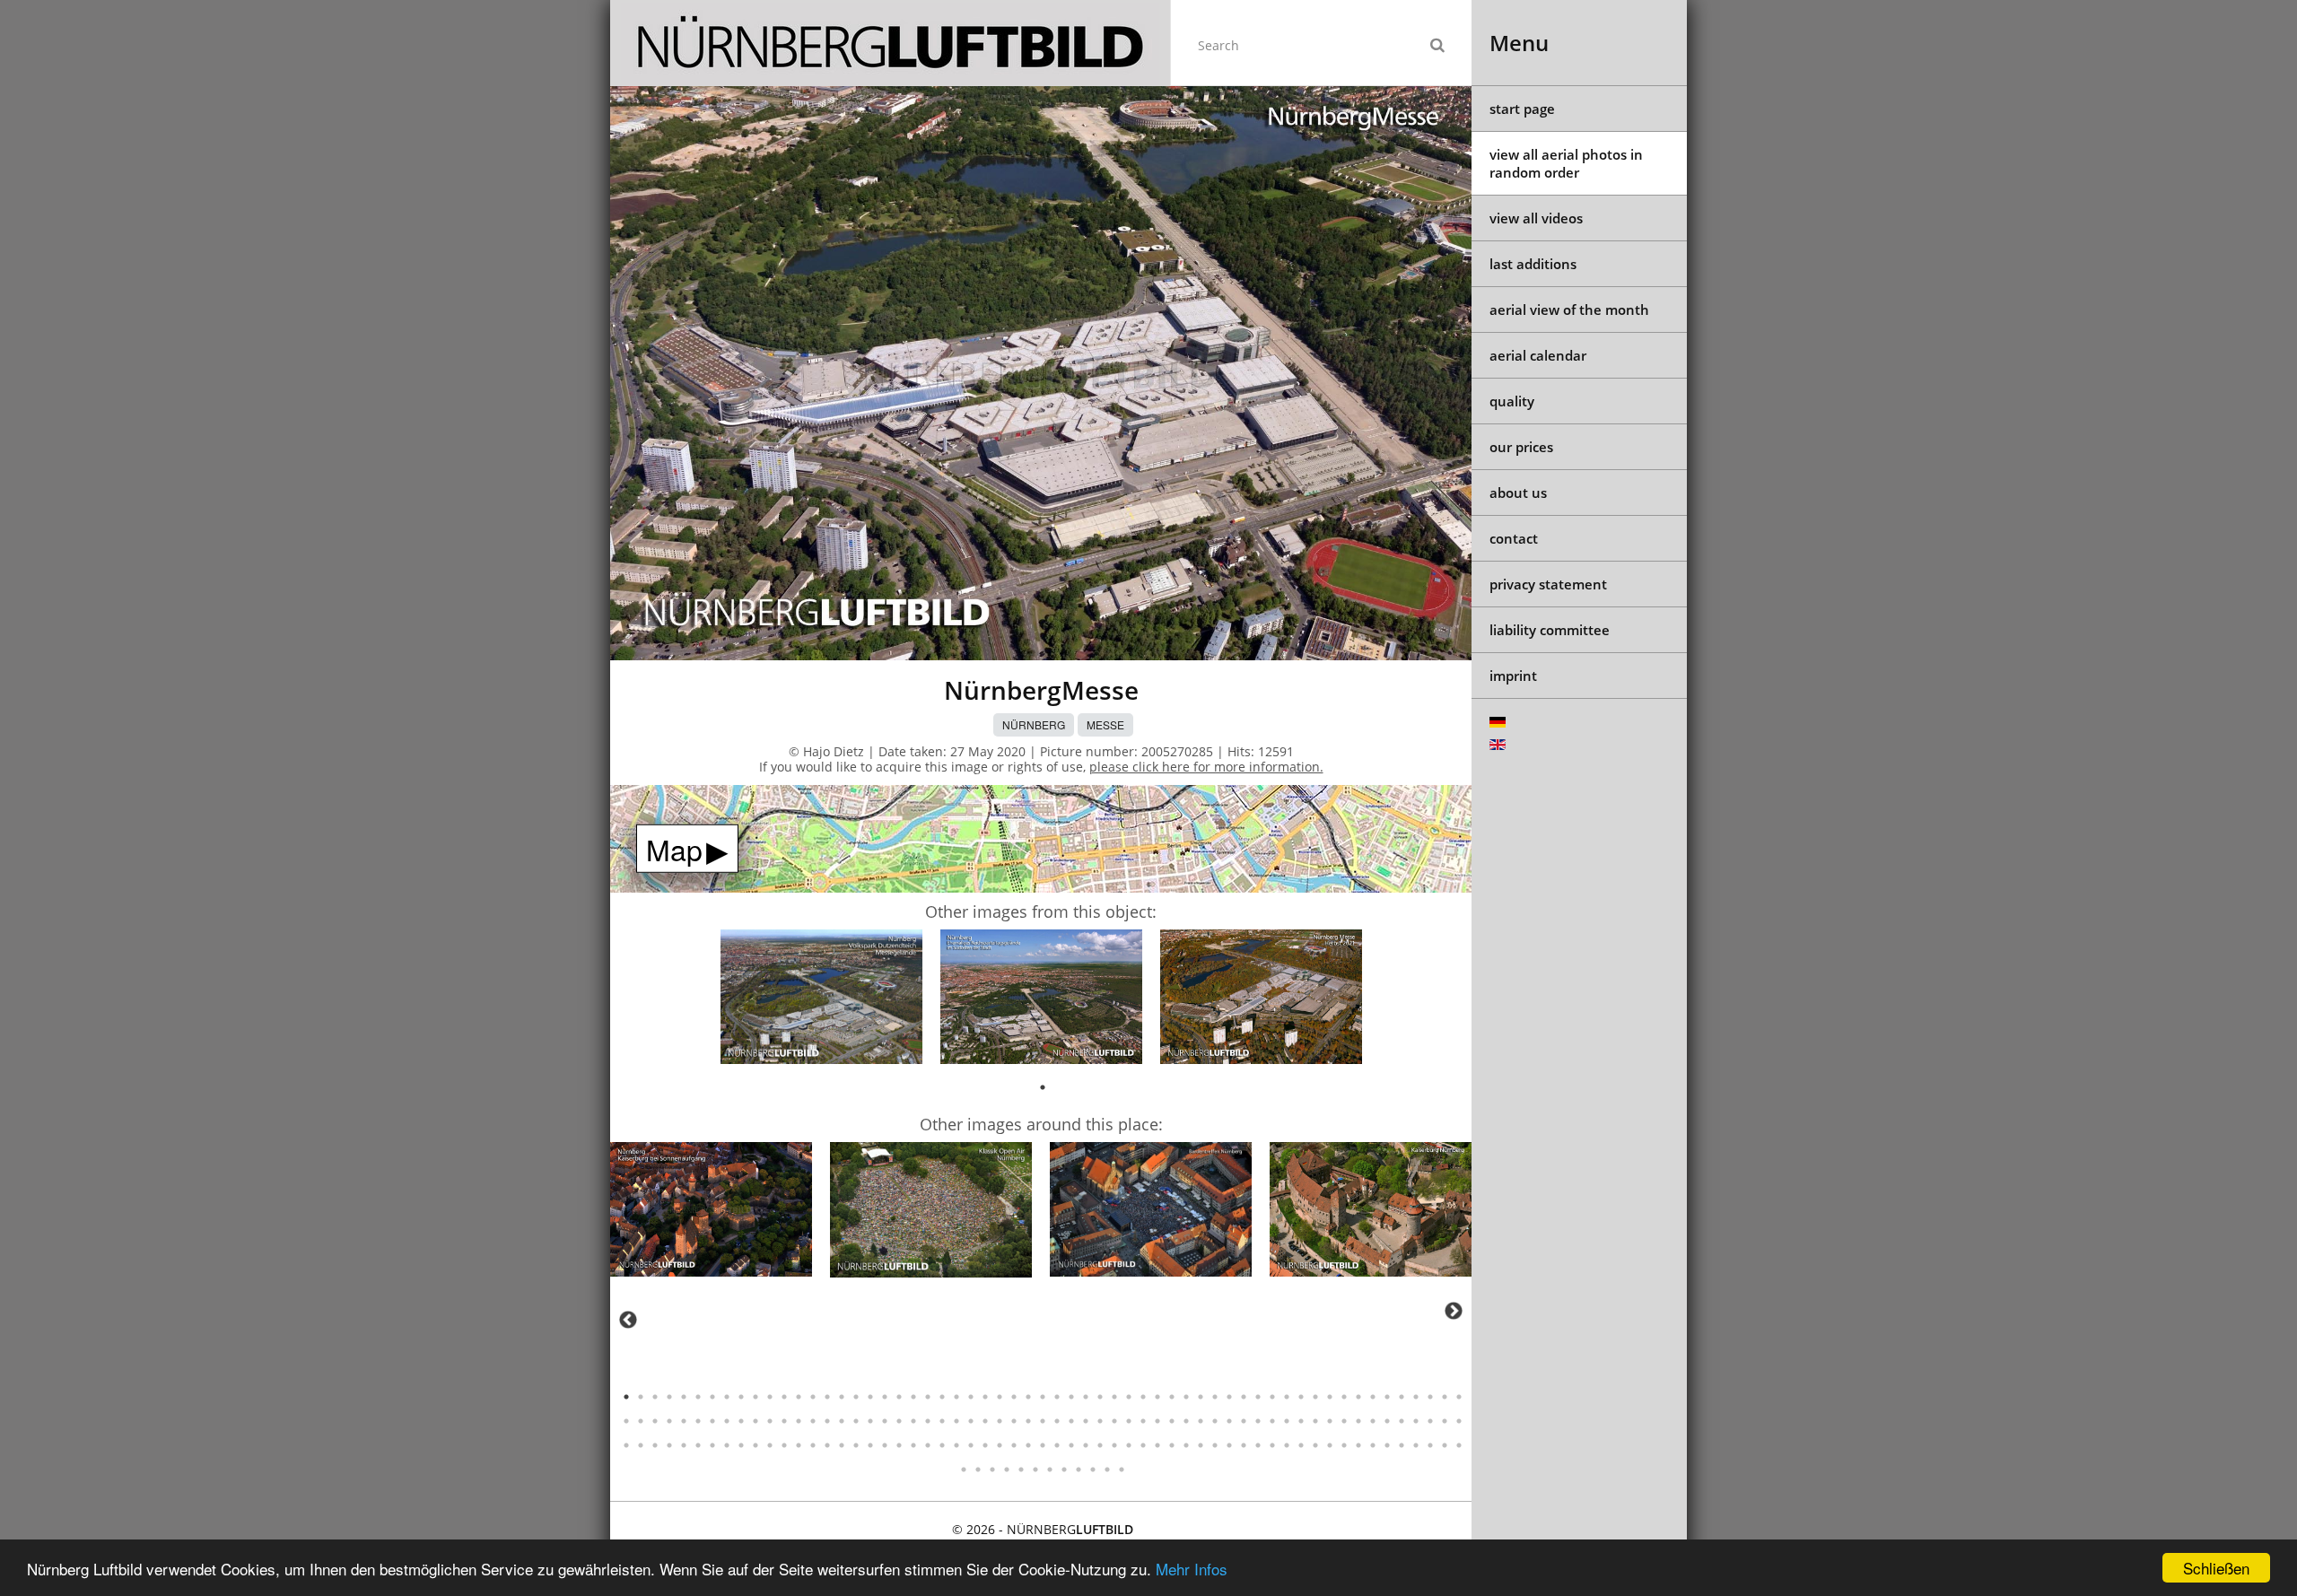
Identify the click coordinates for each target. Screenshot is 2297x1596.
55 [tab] (1402, 1397)
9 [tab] (741, 1397)
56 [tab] (1416, 1397)
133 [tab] (827, 1445)
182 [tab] (1021, 1470)
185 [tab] (1064, 1470)
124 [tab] (698, 1445)
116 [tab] (1430, 1421)
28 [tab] (1014, 1397)
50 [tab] (1330, 1397)
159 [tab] (1201, 1445)
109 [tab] (1330, 1421)
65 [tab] (698, 1421)
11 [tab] (770, 1397)
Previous (628, 1320)
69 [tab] (755, 1421)
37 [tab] (1143, 1397)
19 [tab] (885, 1397)
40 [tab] (1186, 1397)
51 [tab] (1344, 1397)
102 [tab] (1229, 1421)
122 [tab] (669, 1445)
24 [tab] (956, 1397)
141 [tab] (942, 1445)
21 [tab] (913, 1397)
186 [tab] (1079, 1470)
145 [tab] (1000, 1445)
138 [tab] (899, 1445)
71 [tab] (784, 1421)
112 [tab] (1373, 1421)
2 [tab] (641, 1397)
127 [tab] (741, 1445)
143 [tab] (971, 1445)
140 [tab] (928, 1445)
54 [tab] (1387, 1397)
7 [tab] (712, 1397)
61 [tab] (641, 1421)
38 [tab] (1157, 1397)
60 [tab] (626, 1421)
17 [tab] (856, 1397)
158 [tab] (1186, 1445)
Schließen (2216, 1568)
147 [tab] (1028, 1445)
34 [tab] (1100, 1397)
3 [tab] (655, 1397)
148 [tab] (1043, 1445)
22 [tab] (928, 1397)
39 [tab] (1172, 1397)
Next (1454, 1311)
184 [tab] (1050, 1470)
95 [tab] (1129, 1421)
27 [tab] (1000, 1397)
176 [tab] (1445, 1445)
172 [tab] (1387, 1445)
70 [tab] (770, 1421)
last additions (1533, 264)
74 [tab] (827, 1421)
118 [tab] (1459, 1421)
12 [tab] (784, 1397)
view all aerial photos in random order (1566, 163)
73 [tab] (813, 1421)
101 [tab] (1215, 1421)
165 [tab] (1287, 1445)
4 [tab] (669, 1397)
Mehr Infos (1192, 1569)
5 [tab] (684, 1397)
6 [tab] (698, 1397)
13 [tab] (799, 1397)
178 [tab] (964, 1470)
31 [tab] (1057, 1397)
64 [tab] (684, 1421)
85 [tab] (985, 1421)
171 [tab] (1373, 1445)
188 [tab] (1107, 1470)
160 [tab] (1215, 1445)
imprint (1513, 676)
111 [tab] (1358, 1421)
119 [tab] (626, 1445)
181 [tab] (1007, 1470)
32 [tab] (1071, 1397)
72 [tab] (799, 1421)
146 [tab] (1014, 1445)
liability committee (1550, 630)
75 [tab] (842, 1421)
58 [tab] (1445, 1397)
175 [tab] (1430, 1445)
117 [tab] (1445, 1421)
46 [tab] (1272, 1397)
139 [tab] (913, 1445)
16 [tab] (842, 1397)
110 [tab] (1344, 1421)
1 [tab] (1043, 1087)
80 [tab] (913, 1421)
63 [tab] (669, 1421)
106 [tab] (1287, 1421)
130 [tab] (784, 1445)
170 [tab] (1358, 1445)
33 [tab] (1086, 1397)
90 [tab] (1057, 1421)
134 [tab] (842, 1445)
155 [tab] (1143, 1445)
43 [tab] (1229, 1397)
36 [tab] (1129, 1397)
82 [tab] (942, 1421)
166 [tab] (1301, 1445)
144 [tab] (985, 1445)
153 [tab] (1114, 1445)
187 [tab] (1093, 1470)
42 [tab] (1215, 1397)
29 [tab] (1028, 1397)
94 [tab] (1114, 1421)
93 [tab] (1100, 1421)
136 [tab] (870, 1445)
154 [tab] (1129, 1445)
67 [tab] (727, 1421)
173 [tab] (1402, 1445)
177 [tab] (1459, 1445)
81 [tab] (928, 1421)
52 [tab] (1358, 1397)
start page (1522, 109)
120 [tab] (641, 1445)
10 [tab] (755, 1397)
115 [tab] (1416, 1421)
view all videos (1536, 218)
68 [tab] (741, 1421)
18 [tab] (870, 1397)
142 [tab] (956, 1445)
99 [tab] (1186, 1421)
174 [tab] (1416, 1445)
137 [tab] (885, 1445)
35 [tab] (1114, 1397)
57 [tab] (1430, 1397)
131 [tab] (799, 1445)
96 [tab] (1143, 1421)
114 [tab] (1402, 1421)
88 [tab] (1028, 1421)
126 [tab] (727, 1445)
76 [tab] (856, 1421)
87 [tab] (1014, 1421)
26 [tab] (985, 1397)
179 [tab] (978, 1470)
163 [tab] (1258, 1445)
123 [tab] (684, 1445)
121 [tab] (655, 1445)
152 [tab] (1100, 1445)
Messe (1105, 724)
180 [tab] (992, 1470)
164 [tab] (1272, 1445)
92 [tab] (1086, 1421)
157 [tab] (1172, 1445)
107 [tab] (1301, 1421)
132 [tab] (813, 1445)
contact (1514, 538)
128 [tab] (755, 1445)
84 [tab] (971, 1421)
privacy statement (1548, 584)
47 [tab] (1287, 1397)
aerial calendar (1538, 355)
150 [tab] (1071, 1445)
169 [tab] (1344, 1445)
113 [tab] (1387, 1421)
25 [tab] (971, 1397)
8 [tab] (727, 1397)
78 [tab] (885, 1421)
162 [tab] (1244, 1445)
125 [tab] (712, 1445)
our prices (1521, 447)
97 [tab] (1157, 1421)
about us (1518, 493)
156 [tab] (1157, 1445)
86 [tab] (1000, 1421)
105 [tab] (1272, 1421)
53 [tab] (1373, 1397)
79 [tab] (899, 1421)
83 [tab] (956, 1421)
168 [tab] (1330, 1445)
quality (1512, 401)
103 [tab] (1244, 1421)
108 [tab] (1315, 1421)
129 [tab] (770, 1445)
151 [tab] (1086, 1445)
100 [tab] (1201, 1421)
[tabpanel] (821, 1000)
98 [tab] (1172, 1421)
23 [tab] (942, 1397)
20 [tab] (899, 1397)
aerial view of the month (1569, 310)
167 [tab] (1315, 1445)
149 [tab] (1057, 1445)
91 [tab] (1071, 1421)
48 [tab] (1301, 1397)
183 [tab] (1035, 1470)
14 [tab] (813, 1397)
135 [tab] (856, 1445)
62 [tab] (655, 1421)
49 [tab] (1315, 1397)
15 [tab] (827, 1397)
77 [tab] (870, 1421)
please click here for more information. (1206, 767)
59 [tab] (1459, 1397)
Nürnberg (1034, 724)
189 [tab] (1122, 1470)
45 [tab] (1258, 1397)
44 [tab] (1244, 1397)
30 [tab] (1043, 1397)
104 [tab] (1258, 1421)
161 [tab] (1229, 1445)
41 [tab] (1201, 1397)
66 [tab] (712, 1421)
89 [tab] (1043, 1421)
